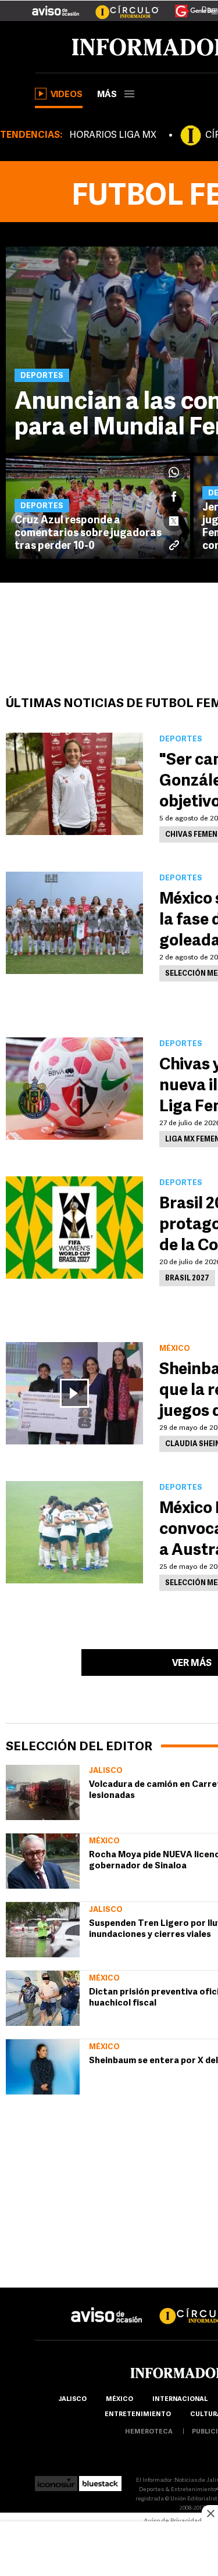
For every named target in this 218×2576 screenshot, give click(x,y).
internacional (180, 2400)
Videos (67, 95)
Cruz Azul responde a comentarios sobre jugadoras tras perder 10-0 (88, 534)
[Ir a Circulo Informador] (120, 6)
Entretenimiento (138, 2415)
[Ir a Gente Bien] (189, 6)
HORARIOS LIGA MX (113, 135)
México (104, 1841)
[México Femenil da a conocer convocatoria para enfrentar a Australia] (74, 1532)
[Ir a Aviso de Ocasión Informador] (56, 6)
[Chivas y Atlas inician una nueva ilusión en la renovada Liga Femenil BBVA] (74, 1089)
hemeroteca (149, 2432)
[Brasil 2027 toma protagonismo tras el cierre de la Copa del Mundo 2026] (74, 1228)
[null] (43, 1792)
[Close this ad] (210, 2513)
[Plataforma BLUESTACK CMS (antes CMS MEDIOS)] (100, 2480)
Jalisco (106, 1771)
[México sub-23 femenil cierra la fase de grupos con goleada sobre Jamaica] (74, 923)
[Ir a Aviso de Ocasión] (107, 2306)
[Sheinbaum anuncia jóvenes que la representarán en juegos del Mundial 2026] (74, 1393)
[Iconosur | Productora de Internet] (56, 2480)
